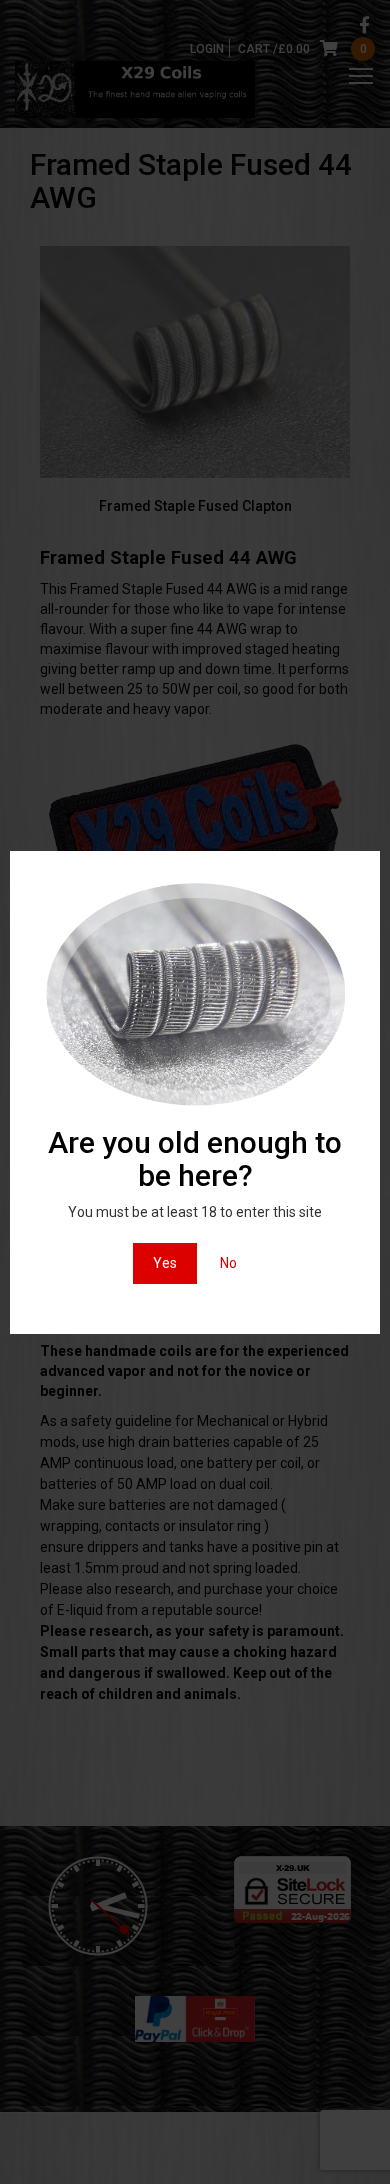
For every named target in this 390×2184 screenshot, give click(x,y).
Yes (165, 1263)
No (228, 1263)
